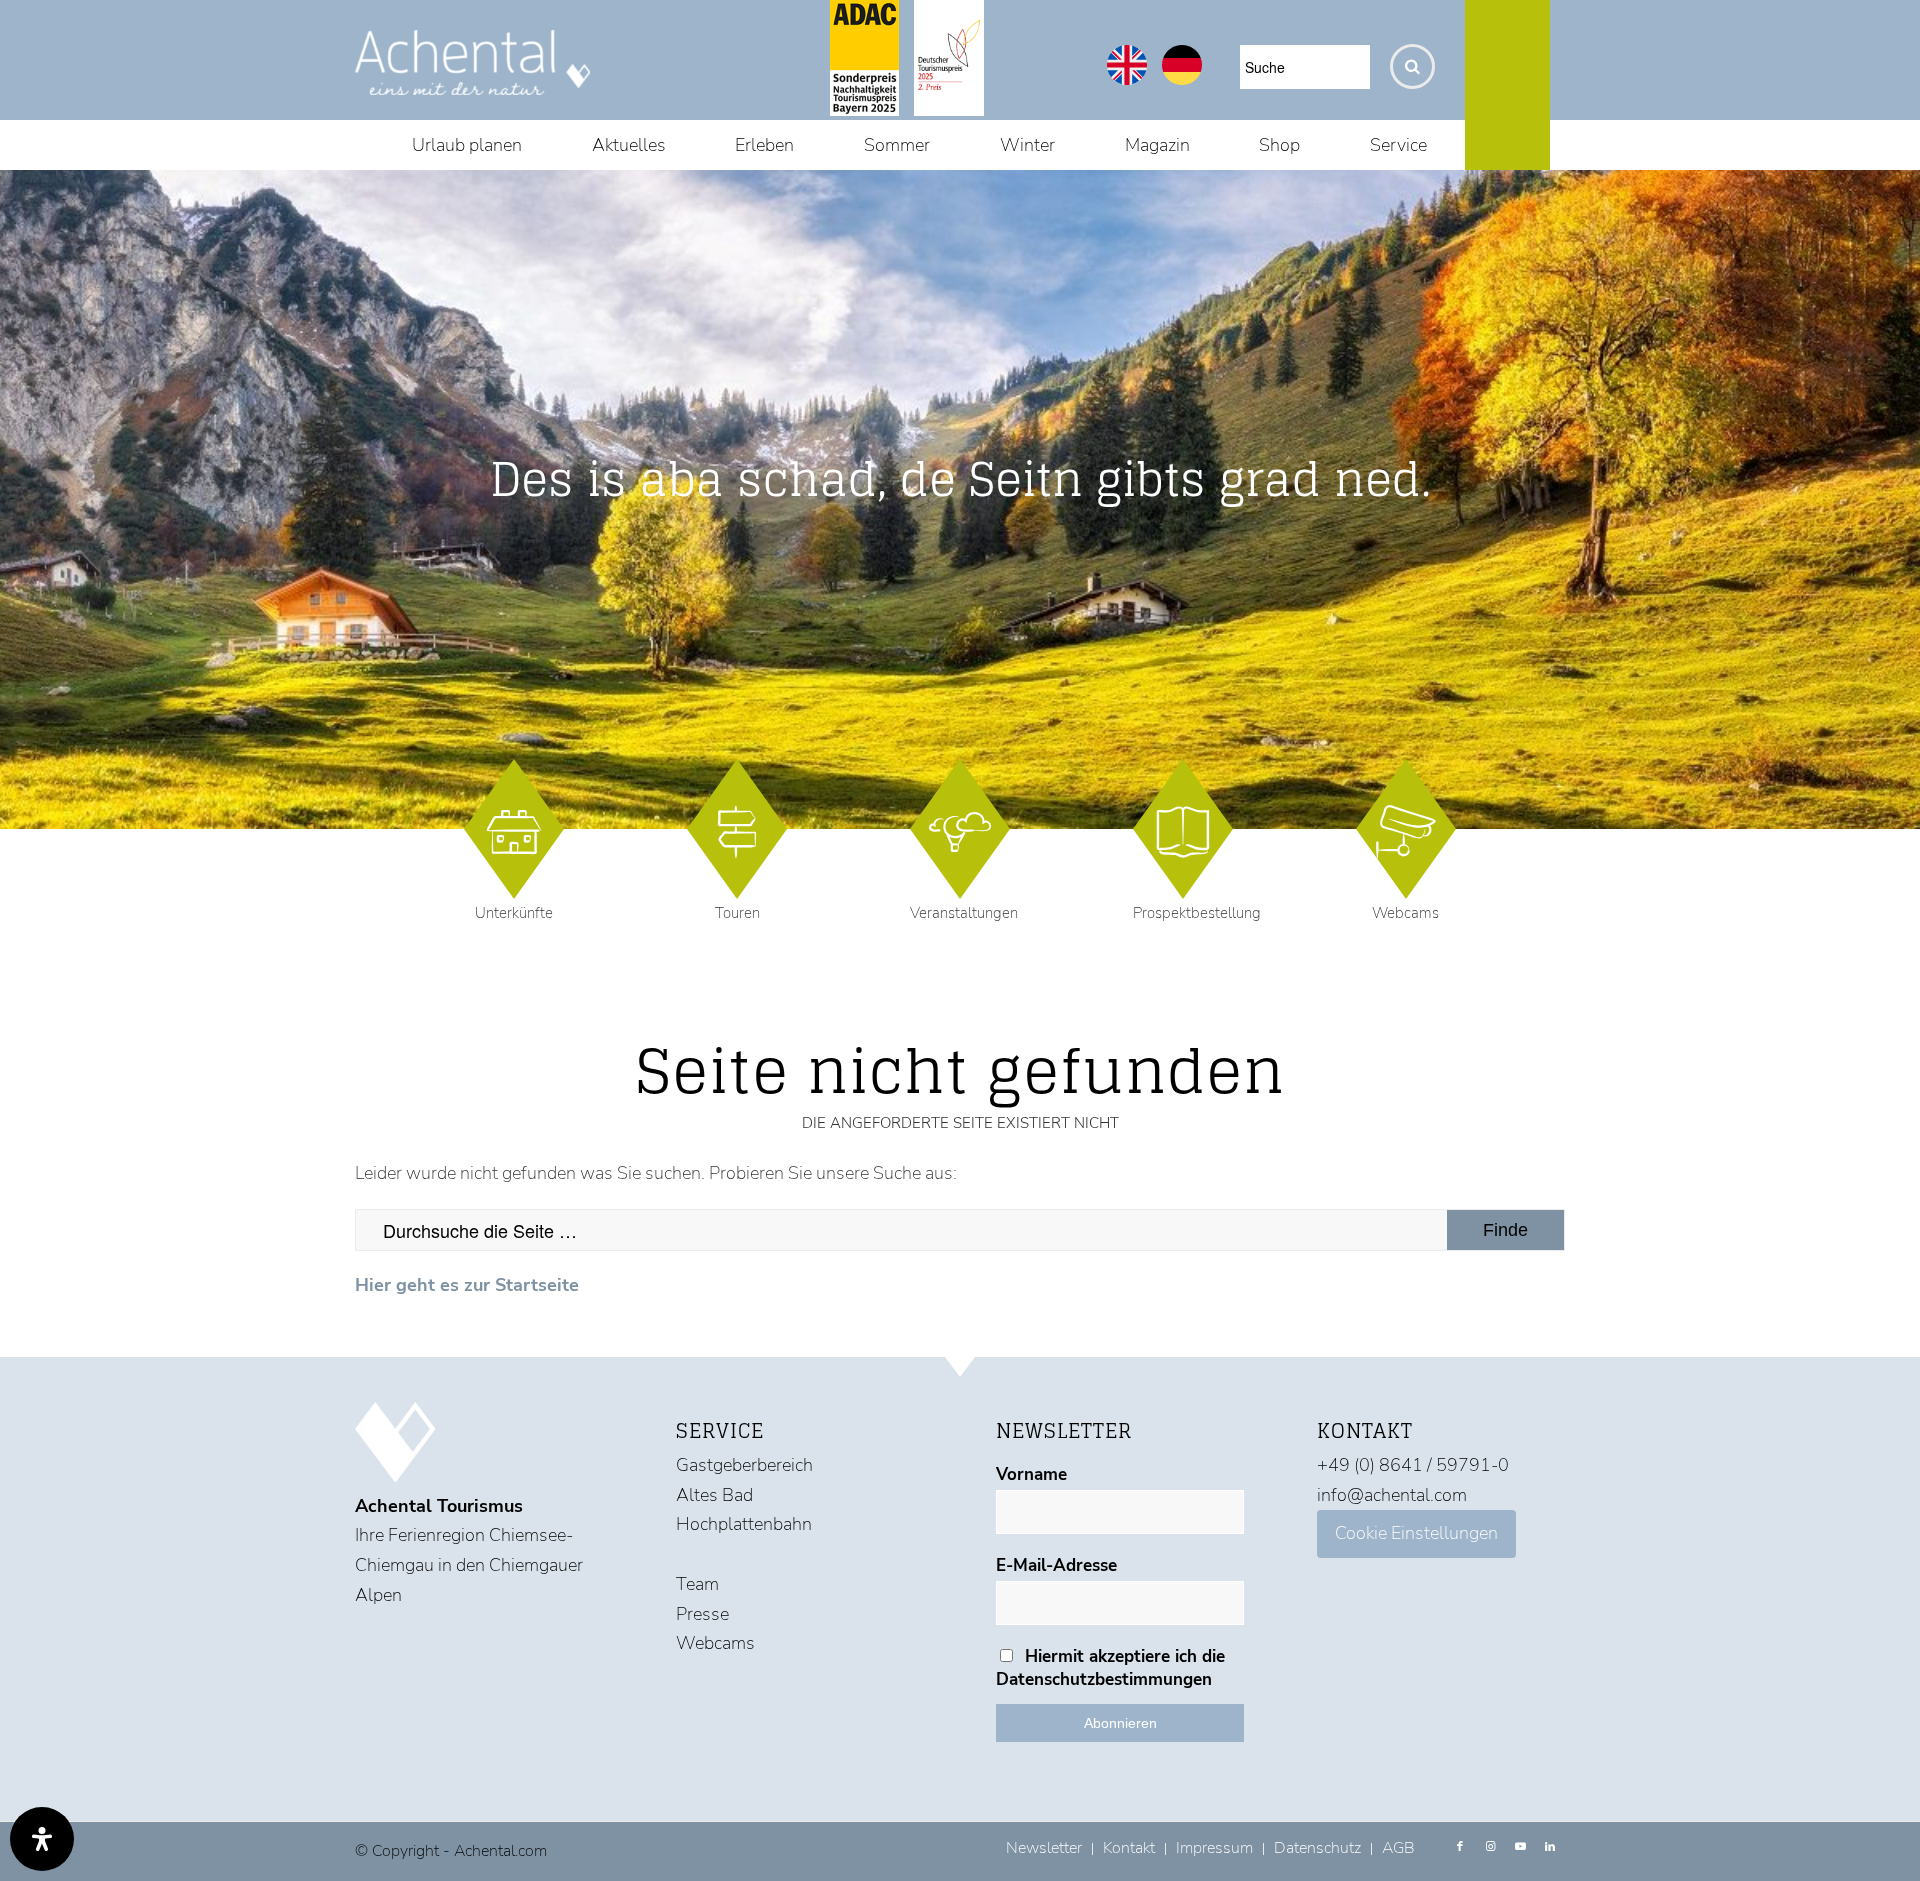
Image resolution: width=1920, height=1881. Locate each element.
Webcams (1405, 913)
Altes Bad (714, 1495)
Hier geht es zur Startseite (467, 1285)
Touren (737, 913)
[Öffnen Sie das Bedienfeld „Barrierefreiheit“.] (42, 1839)
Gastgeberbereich (744, 1465)
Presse (702, 1614)
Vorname (1031, 1474)
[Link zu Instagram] (1490, 1847)
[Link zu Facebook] (1460, 1847)
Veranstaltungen (964, 913)
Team (697, 1584)
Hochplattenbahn (744, 1524)
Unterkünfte (514, 913)
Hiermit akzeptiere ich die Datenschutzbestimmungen (1110, 1668)
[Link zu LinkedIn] (1550, 1847)
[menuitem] (467, 145)
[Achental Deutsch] (1182, 79)
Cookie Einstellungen (1416, 1533)
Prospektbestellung (1197, 913)
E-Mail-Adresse (1056, 1565)
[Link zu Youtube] (1520, 1847)
